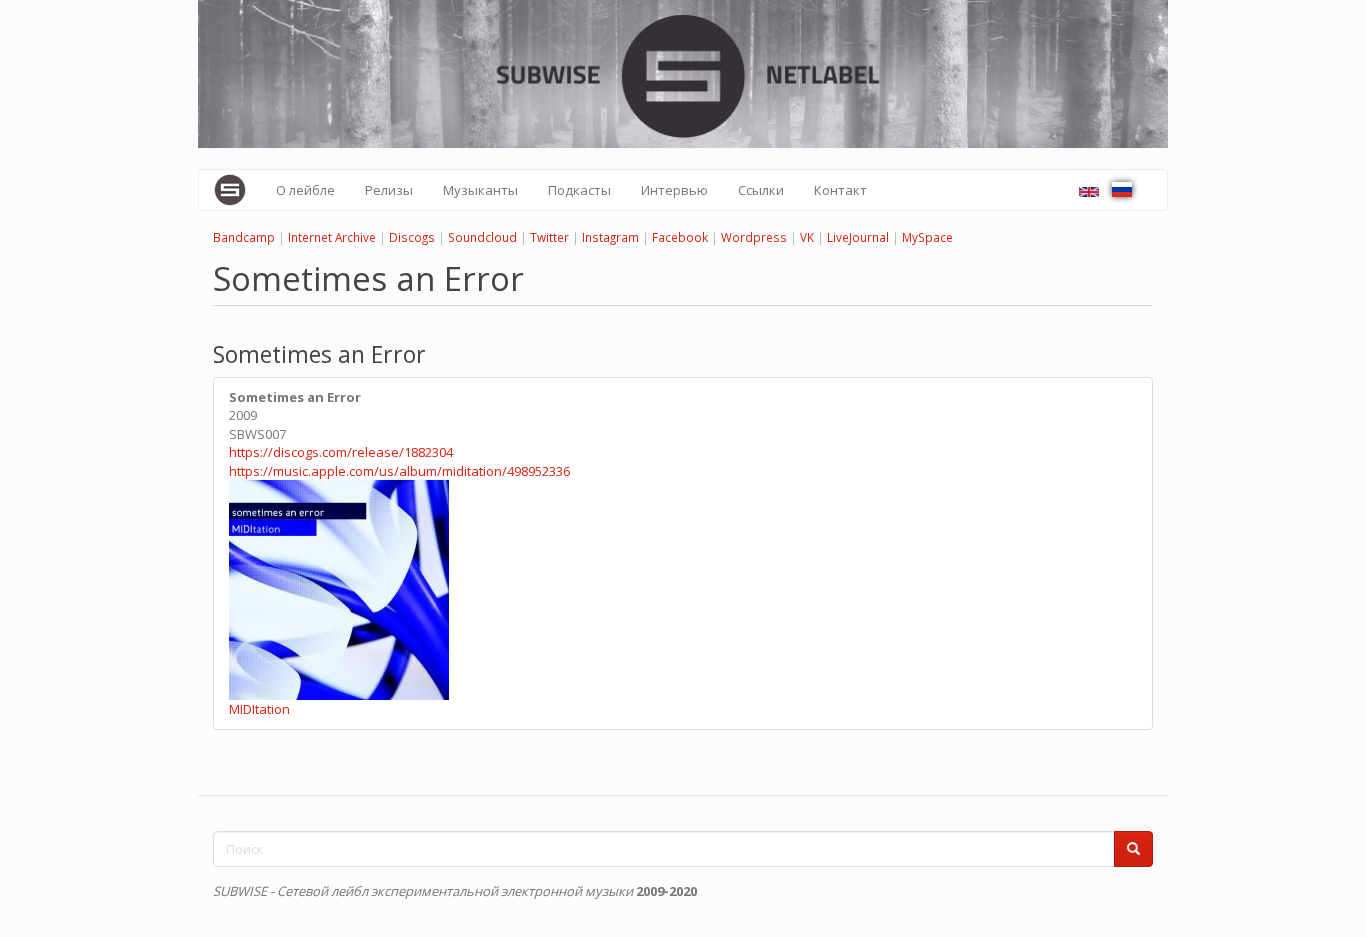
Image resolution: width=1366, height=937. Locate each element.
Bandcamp (244, 237)
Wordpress (754, 237)
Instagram (610, 237)
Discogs (412, 237)
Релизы (389, 190)
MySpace (927, 237)
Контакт (840, 190)
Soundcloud (482, 237)
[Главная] (237, 190)
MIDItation (259, 709)
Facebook (680, 237)
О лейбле (305, 190)
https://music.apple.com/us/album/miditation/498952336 (399, 471)
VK (807, 237)
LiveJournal (858, 237)
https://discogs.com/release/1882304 (341, 452)
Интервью (674, 190)
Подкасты (579, 190)
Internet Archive (332, 237)
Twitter (549, 237)
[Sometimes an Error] (1089, 192)
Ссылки (761, 190)
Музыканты (480, 190)
